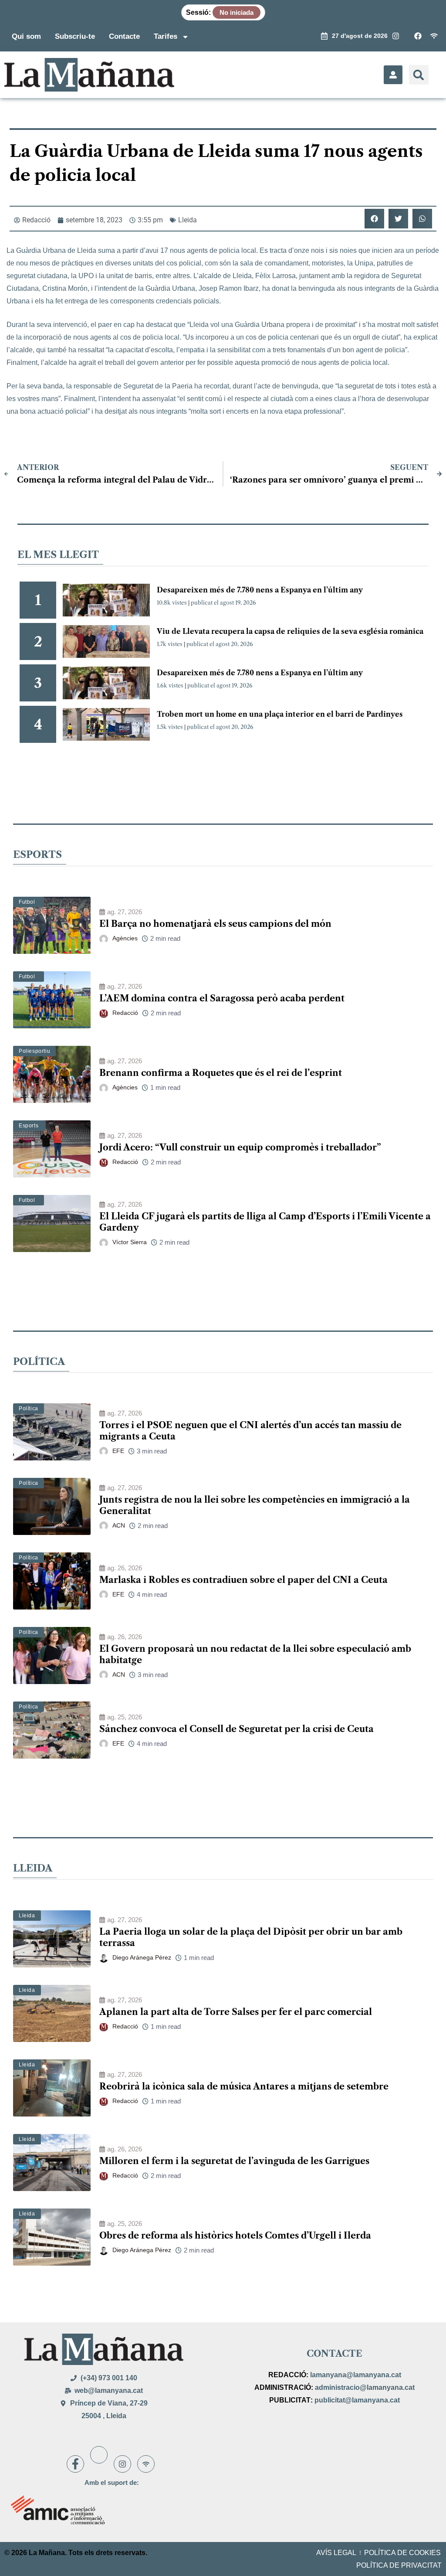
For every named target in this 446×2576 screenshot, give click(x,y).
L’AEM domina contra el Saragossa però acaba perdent (222, 998)
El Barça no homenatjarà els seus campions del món (215, 924)
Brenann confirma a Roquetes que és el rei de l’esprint (221, 1073)
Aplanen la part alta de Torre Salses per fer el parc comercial (236, 2012)
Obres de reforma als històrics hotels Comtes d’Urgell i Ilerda (235, 2236)
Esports (29, 1126)
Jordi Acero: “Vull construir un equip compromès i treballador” (240, 1147)
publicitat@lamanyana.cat (357, 2400)
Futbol (27, 902)
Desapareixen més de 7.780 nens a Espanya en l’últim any (260, 590)
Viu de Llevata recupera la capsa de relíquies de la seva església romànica (290, 631)
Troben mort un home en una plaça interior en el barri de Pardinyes (280, 714)
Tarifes (166, 36)
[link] (152, 250)
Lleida (188, 220)
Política (29, 1409)
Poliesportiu (34, 1051)
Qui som (26, 36)
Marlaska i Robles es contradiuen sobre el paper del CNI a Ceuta (243, 1580)
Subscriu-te (75, 36)
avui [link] (152, 250)
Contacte (124, 36)
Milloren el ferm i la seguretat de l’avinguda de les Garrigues (234, 2161)
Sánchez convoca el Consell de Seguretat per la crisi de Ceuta (237, 1729)
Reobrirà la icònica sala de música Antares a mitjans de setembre (244, 2086)
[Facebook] (75, 2464)
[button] (419, 75)
